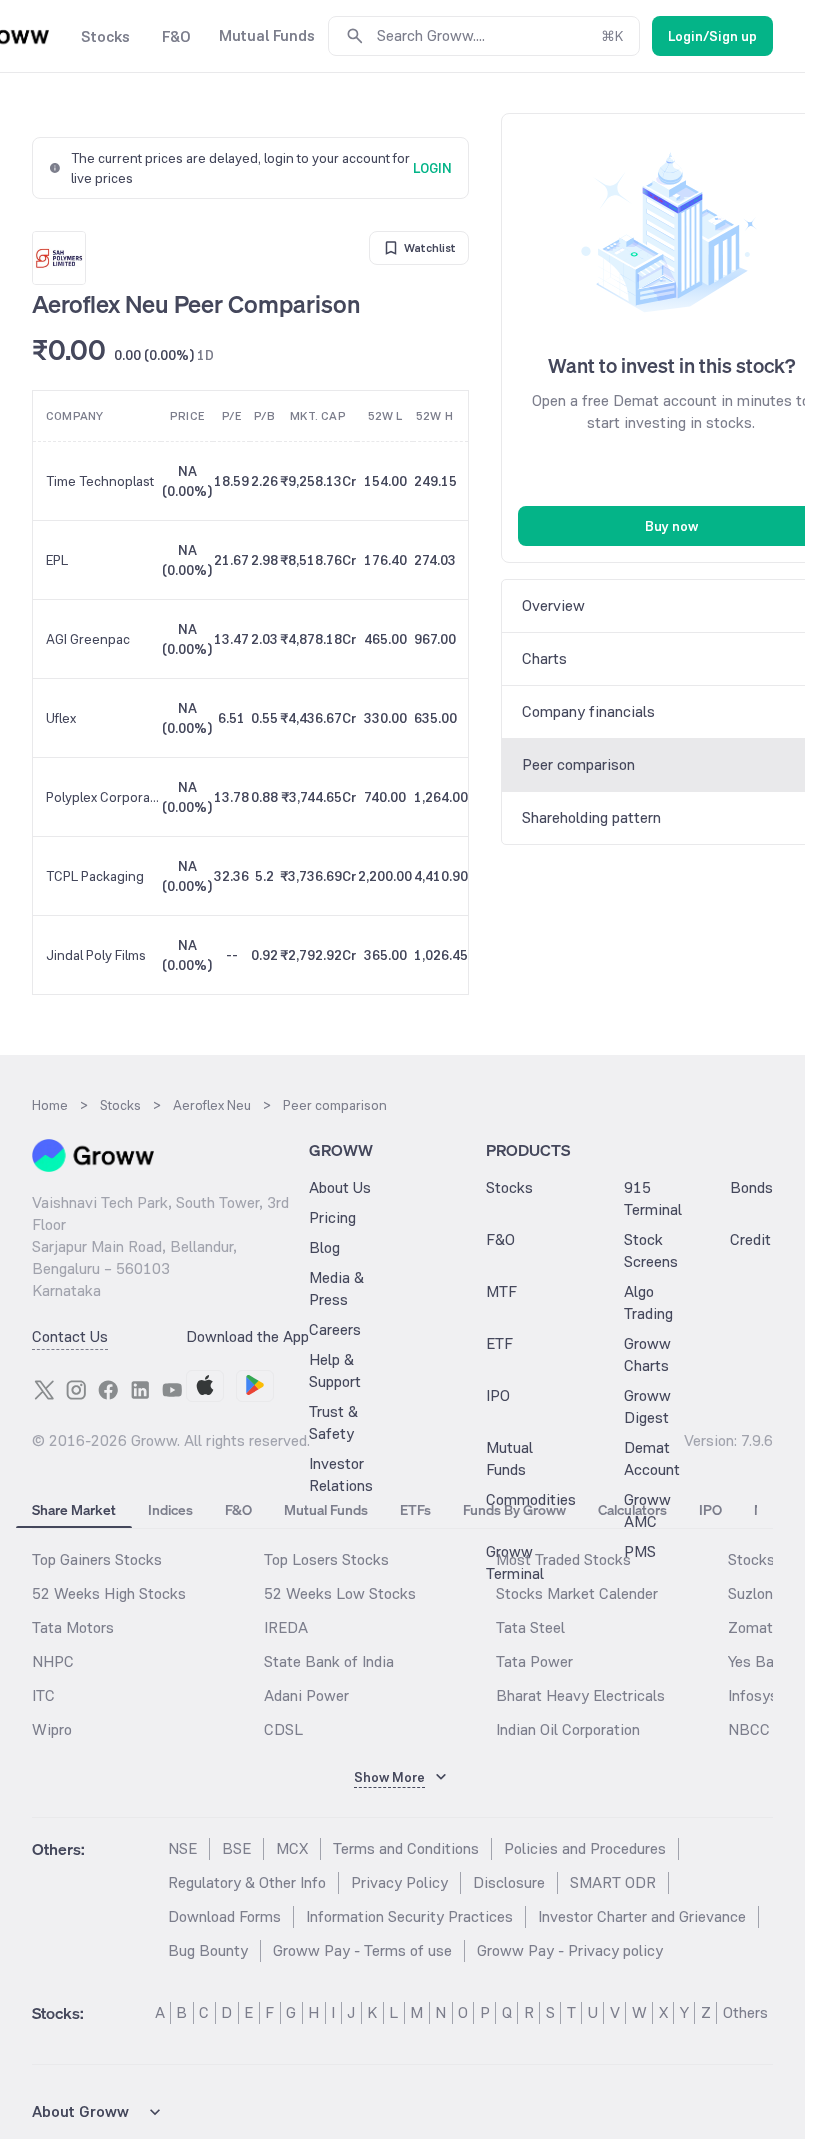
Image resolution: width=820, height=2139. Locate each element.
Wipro (52, 1729)
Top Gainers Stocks (97, 1559)
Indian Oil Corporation (568, 1729)
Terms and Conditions (406, 1848)
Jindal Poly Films (96, 955)
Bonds (751, 1187)
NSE (182, 1848)
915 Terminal (653, 1198)
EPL (57, 560)
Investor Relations (341, 1474)
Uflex (61, 718)
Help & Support (335, 1370)
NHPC (53, 1661)
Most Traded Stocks (563, 1559)
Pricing (332, 1217)
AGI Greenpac (88, 639)
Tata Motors (73, 1627)
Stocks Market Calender (577, 1593)
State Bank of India (329, 1661)
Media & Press (336, 1288)
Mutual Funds (509, 1458)
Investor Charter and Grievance (642, 1916)
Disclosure (509, 1882)
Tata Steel (530, 1627)
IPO (498, 1395)
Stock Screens (651, 1250)
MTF (501, 1291)
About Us (340, 1187)
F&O (500, 1239)
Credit (750, 1239)
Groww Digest (647, 1406)
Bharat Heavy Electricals (580, 1695)
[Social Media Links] (44, 1390)
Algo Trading (648, 1302)
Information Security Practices (409, 1916)
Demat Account (652, 1458)
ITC (43, 1695)
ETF (499, 1343)
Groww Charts (647, 1354)
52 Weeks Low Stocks (340, 1593)
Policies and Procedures (585, 1848)
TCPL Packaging (95, 876)
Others (745, 2012)
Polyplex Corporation (103, 797)
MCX (292, 1848)
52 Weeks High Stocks (109, 1593)
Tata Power (534, 1661)
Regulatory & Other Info (247, 1882)
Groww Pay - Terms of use (362, 1950)
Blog (324, 1247)
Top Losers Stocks (326, 1559)
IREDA (286, 1627)
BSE (236, 1848)
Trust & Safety (333, 1422)
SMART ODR (613, 1882)
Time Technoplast (100, 481)
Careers (335, 1329)
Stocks (509, 1187)
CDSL (283, 1729)
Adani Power (306, 1695)
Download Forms (224, 1916)
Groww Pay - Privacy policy (570, 1950)
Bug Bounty (208, 1950)
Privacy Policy (399, 1882)
